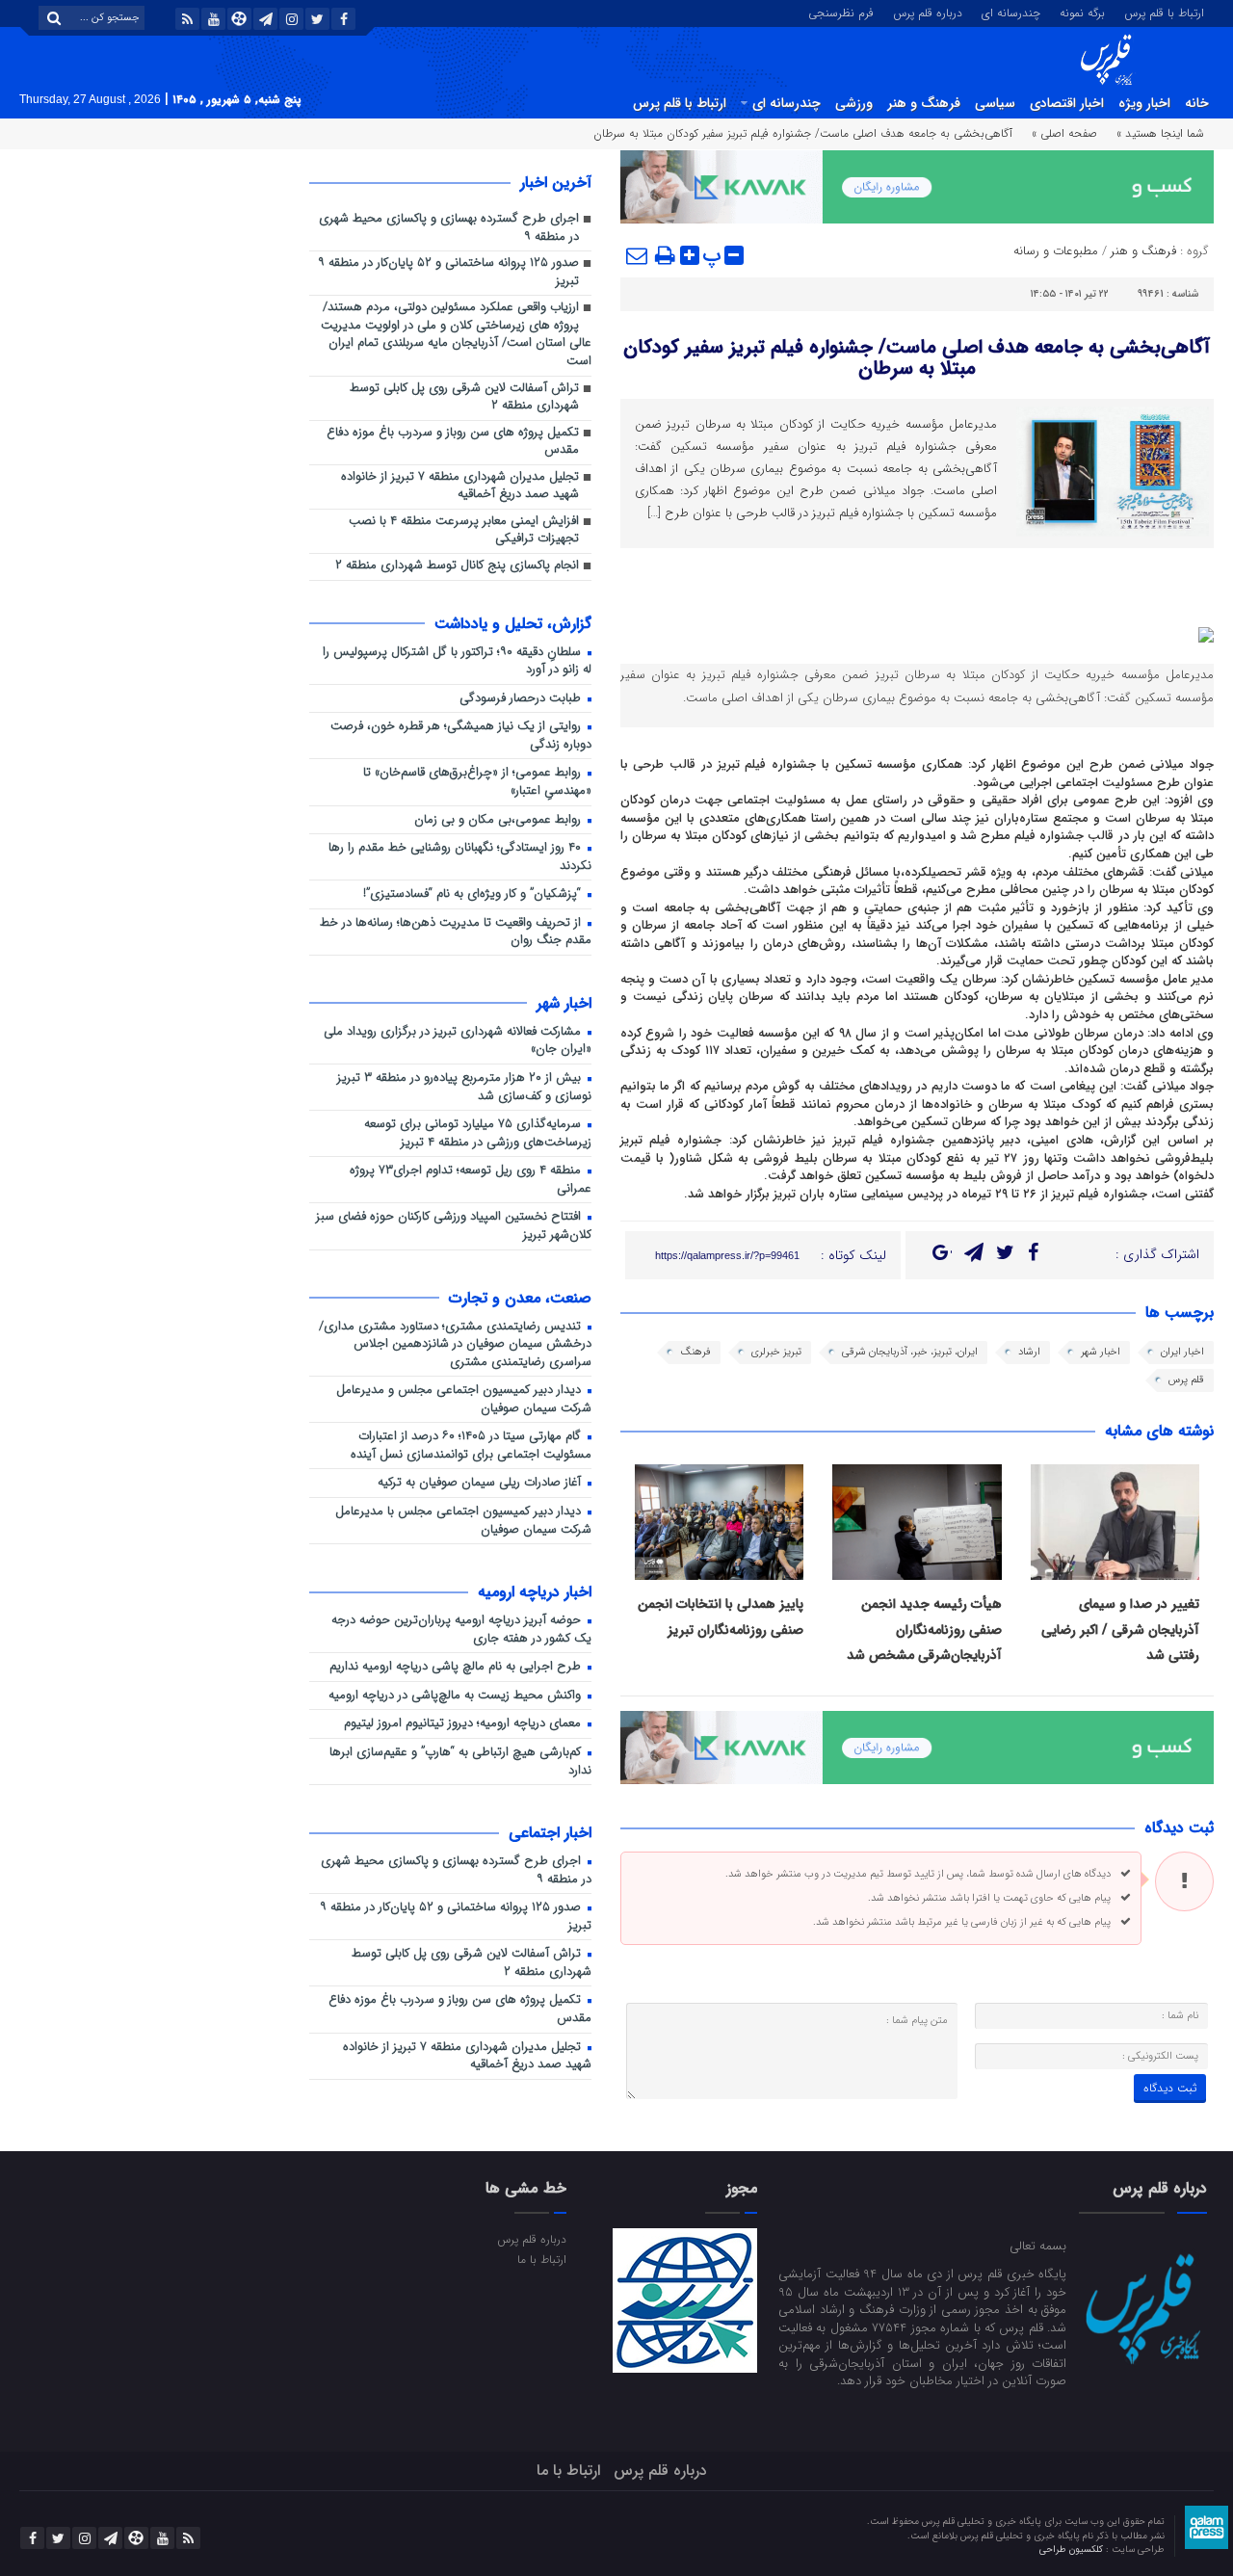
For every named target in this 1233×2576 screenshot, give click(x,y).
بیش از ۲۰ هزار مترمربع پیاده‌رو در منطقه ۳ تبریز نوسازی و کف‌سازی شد (464, 1088)
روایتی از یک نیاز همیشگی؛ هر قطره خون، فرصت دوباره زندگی (461, 736)
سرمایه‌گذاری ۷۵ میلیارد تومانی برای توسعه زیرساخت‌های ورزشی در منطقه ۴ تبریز (478, 1134)
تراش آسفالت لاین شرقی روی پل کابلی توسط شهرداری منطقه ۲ (464, 398)
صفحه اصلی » (1064, 133)
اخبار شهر (1101, 1352)
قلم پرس (1186, 1380)
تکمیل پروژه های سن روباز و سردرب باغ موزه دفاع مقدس (453, 442)
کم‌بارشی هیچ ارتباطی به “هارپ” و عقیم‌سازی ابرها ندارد (460, 1762)
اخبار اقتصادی (1067, 103)
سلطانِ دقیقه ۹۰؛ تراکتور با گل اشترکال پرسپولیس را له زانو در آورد (457, 662)
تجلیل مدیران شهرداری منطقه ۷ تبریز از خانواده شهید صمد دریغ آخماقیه (460, 486)
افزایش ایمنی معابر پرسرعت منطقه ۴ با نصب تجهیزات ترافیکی (464, 531)
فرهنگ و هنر (924, 103)
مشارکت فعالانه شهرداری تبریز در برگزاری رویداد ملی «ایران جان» (458, 1041)
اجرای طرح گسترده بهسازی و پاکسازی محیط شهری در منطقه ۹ (449, 228)
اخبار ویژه (1144, 103)
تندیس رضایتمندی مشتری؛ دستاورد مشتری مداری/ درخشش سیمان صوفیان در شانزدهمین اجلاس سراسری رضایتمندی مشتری (455, 1345)
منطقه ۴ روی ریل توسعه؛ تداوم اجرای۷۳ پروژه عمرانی (471, 1180)
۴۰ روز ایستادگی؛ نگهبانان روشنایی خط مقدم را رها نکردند (460, 857)
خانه (1197, 103)
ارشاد (1029, 1352)
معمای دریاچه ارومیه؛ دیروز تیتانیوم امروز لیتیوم (464, 1724)
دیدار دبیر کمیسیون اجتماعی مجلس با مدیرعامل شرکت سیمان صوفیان (463, 1521)
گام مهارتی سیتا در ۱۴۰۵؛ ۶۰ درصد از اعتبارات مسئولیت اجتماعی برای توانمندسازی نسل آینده (471, 1446)
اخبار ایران (1182, 1352)
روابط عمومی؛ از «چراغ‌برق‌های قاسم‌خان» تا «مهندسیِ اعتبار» (477, 782)
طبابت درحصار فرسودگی (522, 699)
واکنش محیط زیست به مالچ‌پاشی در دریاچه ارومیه (457, 1696)
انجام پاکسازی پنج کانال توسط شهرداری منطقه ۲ (457, 566)
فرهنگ (695, 1352)
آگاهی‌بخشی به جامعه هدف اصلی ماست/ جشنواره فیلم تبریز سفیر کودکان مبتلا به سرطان (917, 358)
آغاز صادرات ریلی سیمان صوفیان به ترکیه (481, 1483)
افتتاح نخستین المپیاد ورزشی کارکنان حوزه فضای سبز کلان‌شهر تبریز (454, 1226)
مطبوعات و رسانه (1056, 251)
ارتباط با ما (541, 2259)
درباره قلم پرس (928, 12)
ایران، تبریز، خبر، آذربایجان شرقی (910, 1352)
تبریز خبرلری (776, 1352)
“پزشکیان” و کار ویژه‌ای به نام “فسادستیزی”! (474, 894)
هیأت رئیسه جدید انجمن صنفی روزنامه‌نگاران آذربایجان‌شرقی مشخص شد (924, 1630)
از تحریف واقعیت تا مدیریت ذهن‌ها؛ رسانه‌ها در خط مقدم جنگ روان (456, 933)
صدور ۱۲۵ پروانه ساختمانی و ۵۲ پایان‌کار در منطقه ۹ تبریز (448, 273)
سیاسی (995, 103)
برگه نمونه (1082, 12)
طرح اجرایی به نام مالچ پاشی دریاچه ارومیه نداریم (457, 1667)
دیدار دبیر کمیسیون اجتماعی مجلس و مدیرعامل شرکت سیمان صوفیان (464, 1400)
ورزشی (854, 103)
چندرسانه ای (1011, 12)
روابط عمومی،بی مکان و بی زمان (499, 820)
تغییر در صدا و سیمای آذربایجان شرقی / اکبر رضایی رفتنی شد (1120, 1630)
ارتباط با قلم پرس (1164, 12)
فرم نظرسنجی (841, 12)
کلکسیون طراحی (1073, 2550)
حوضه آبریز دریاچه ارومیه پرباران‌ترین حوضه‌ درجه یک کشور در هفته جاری (461, 1630)
